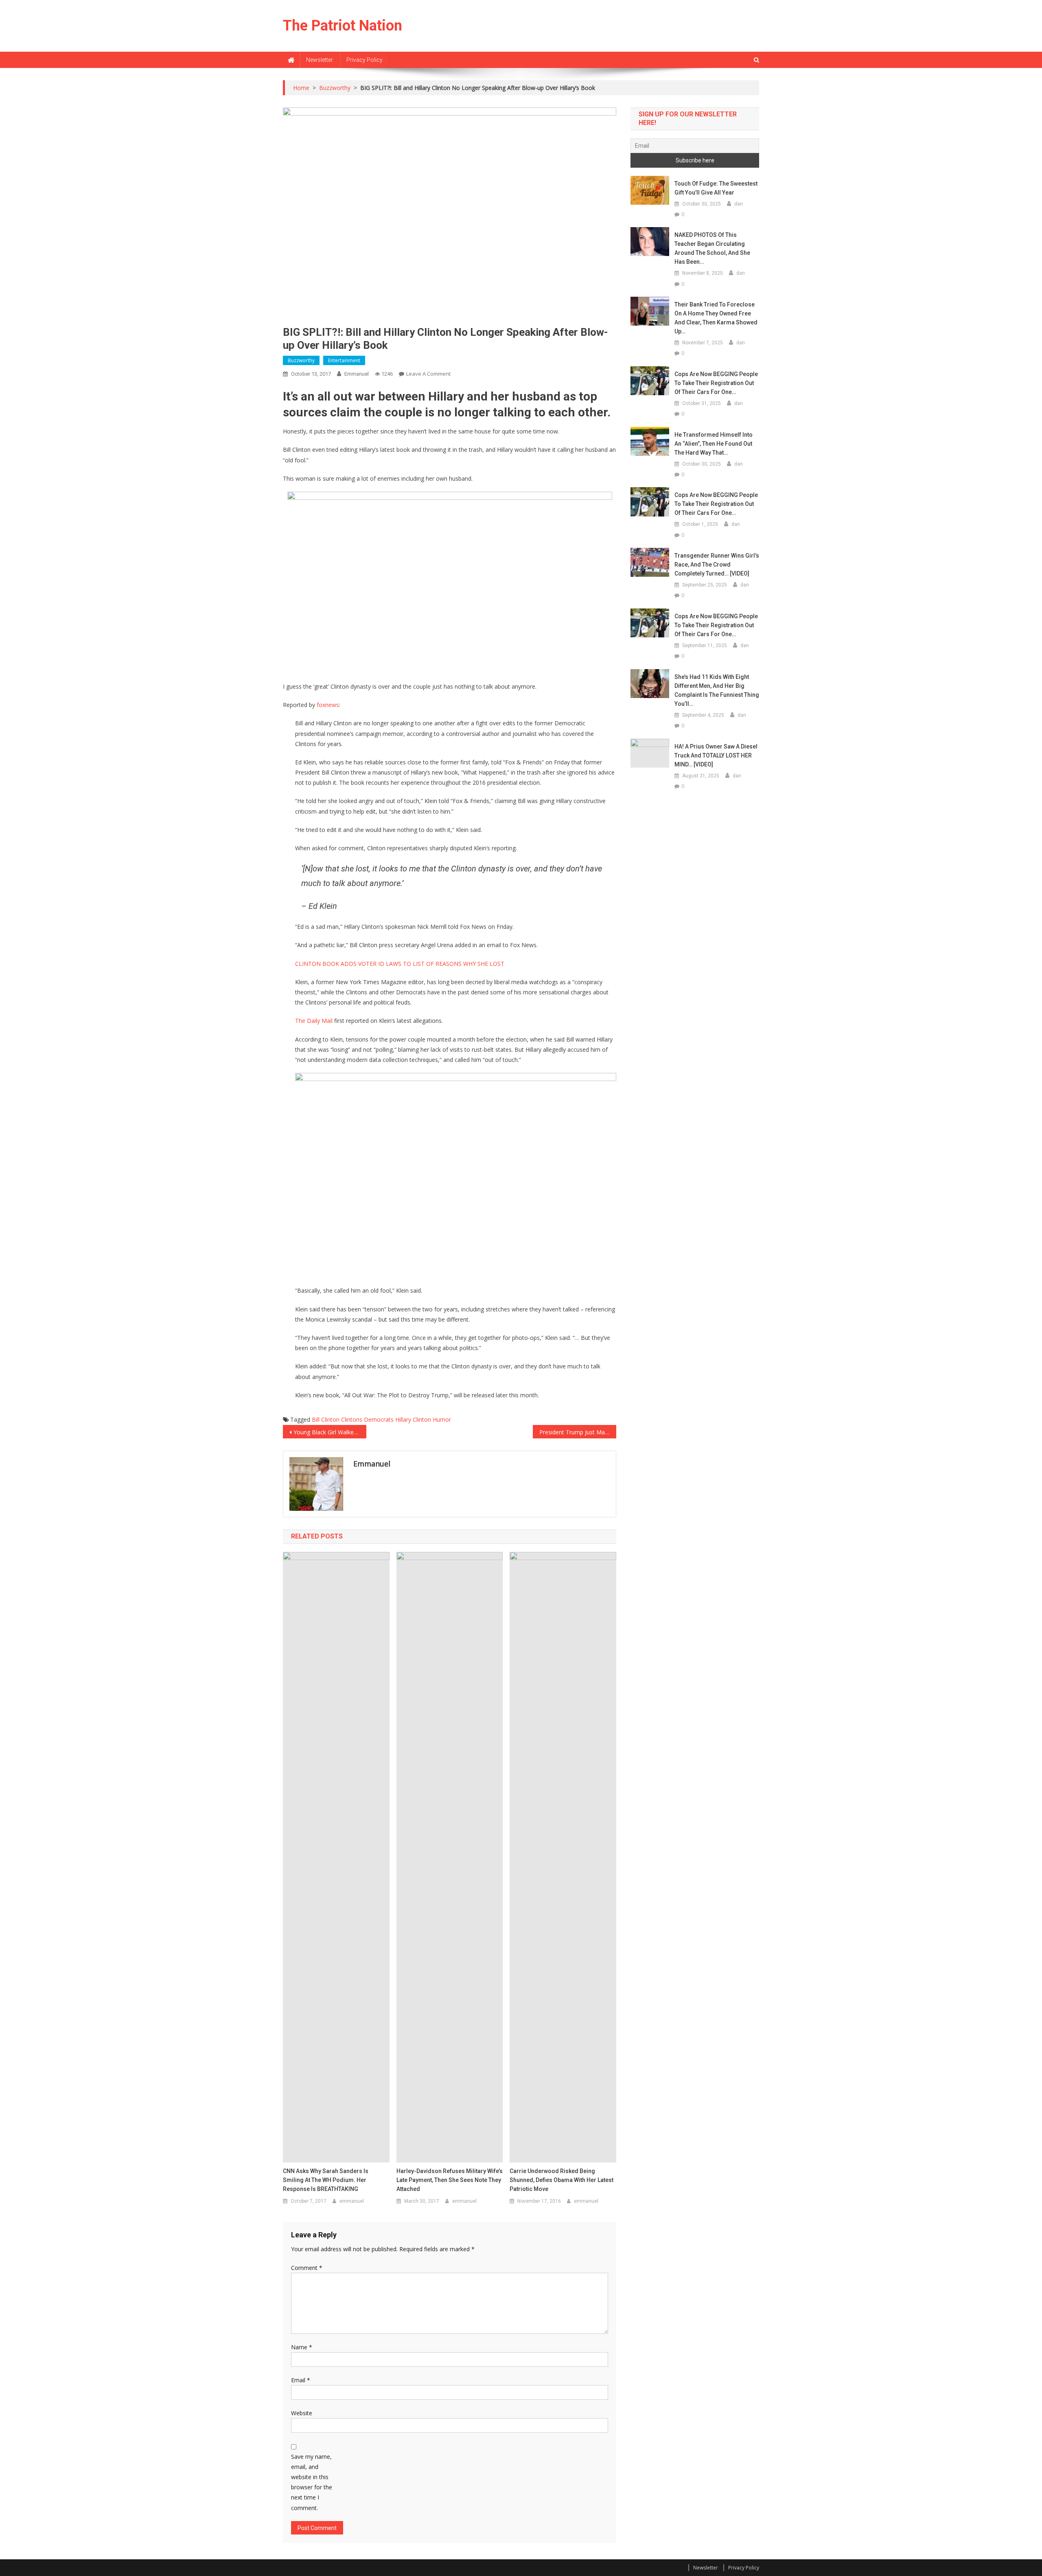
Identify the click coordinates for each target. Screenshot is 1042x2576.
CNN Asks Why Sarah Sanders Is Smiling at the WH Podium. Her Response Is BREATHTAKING (326, 2180)
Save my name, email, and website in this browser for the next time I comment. (312, 2482)
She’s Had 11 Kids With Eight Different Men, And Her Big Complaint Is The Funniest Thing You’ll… (717, 690)
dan (739, 204)
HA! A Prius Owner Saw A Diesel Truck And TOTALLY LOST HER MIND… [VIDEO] (716, 755)
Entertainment (344, 360)
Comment (307, 2268)
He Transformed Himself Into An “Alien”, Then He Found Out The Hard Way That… (714, 444)
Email (301, 2380)
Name (302, 2347)
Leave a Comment (428, 374)
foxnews (328, 705)
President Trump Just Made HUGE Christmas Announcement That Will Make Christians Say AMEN (578, 1432)
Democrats (379, 1419)
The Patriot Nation (343, 26)
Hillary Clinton (413, 1419)
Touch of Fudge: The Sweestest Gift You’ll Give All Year (716, 188)
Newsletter (320, 60)
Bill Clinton (326, 1419)
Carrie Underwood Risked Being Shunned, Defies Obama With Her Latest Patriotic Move (561, 2180)
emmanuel (357, 374)
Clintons (352, 1419)
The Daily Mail (314, 1021)
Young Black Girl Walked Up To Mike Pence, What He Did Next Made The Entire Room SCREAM (330, 1432)
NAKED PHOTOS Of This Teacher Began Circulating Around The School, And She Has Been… (712, 248)
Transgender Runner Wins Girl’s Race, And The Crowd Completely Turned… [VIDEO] (717, 565)
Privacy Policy (364, 60)
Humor (442, 1419)
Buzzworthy (301, 360)
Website (302, 2413)
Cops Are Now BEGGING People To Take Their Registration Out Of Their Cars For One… (716, 383)
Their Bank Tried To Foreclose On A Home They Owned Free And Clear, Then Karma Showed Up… (716, 318)
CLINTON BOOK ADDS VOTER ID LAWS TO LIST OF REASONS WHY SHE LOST (400, 964)
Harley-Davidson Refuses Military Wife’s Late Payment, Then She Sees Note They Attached (450, 2180)
